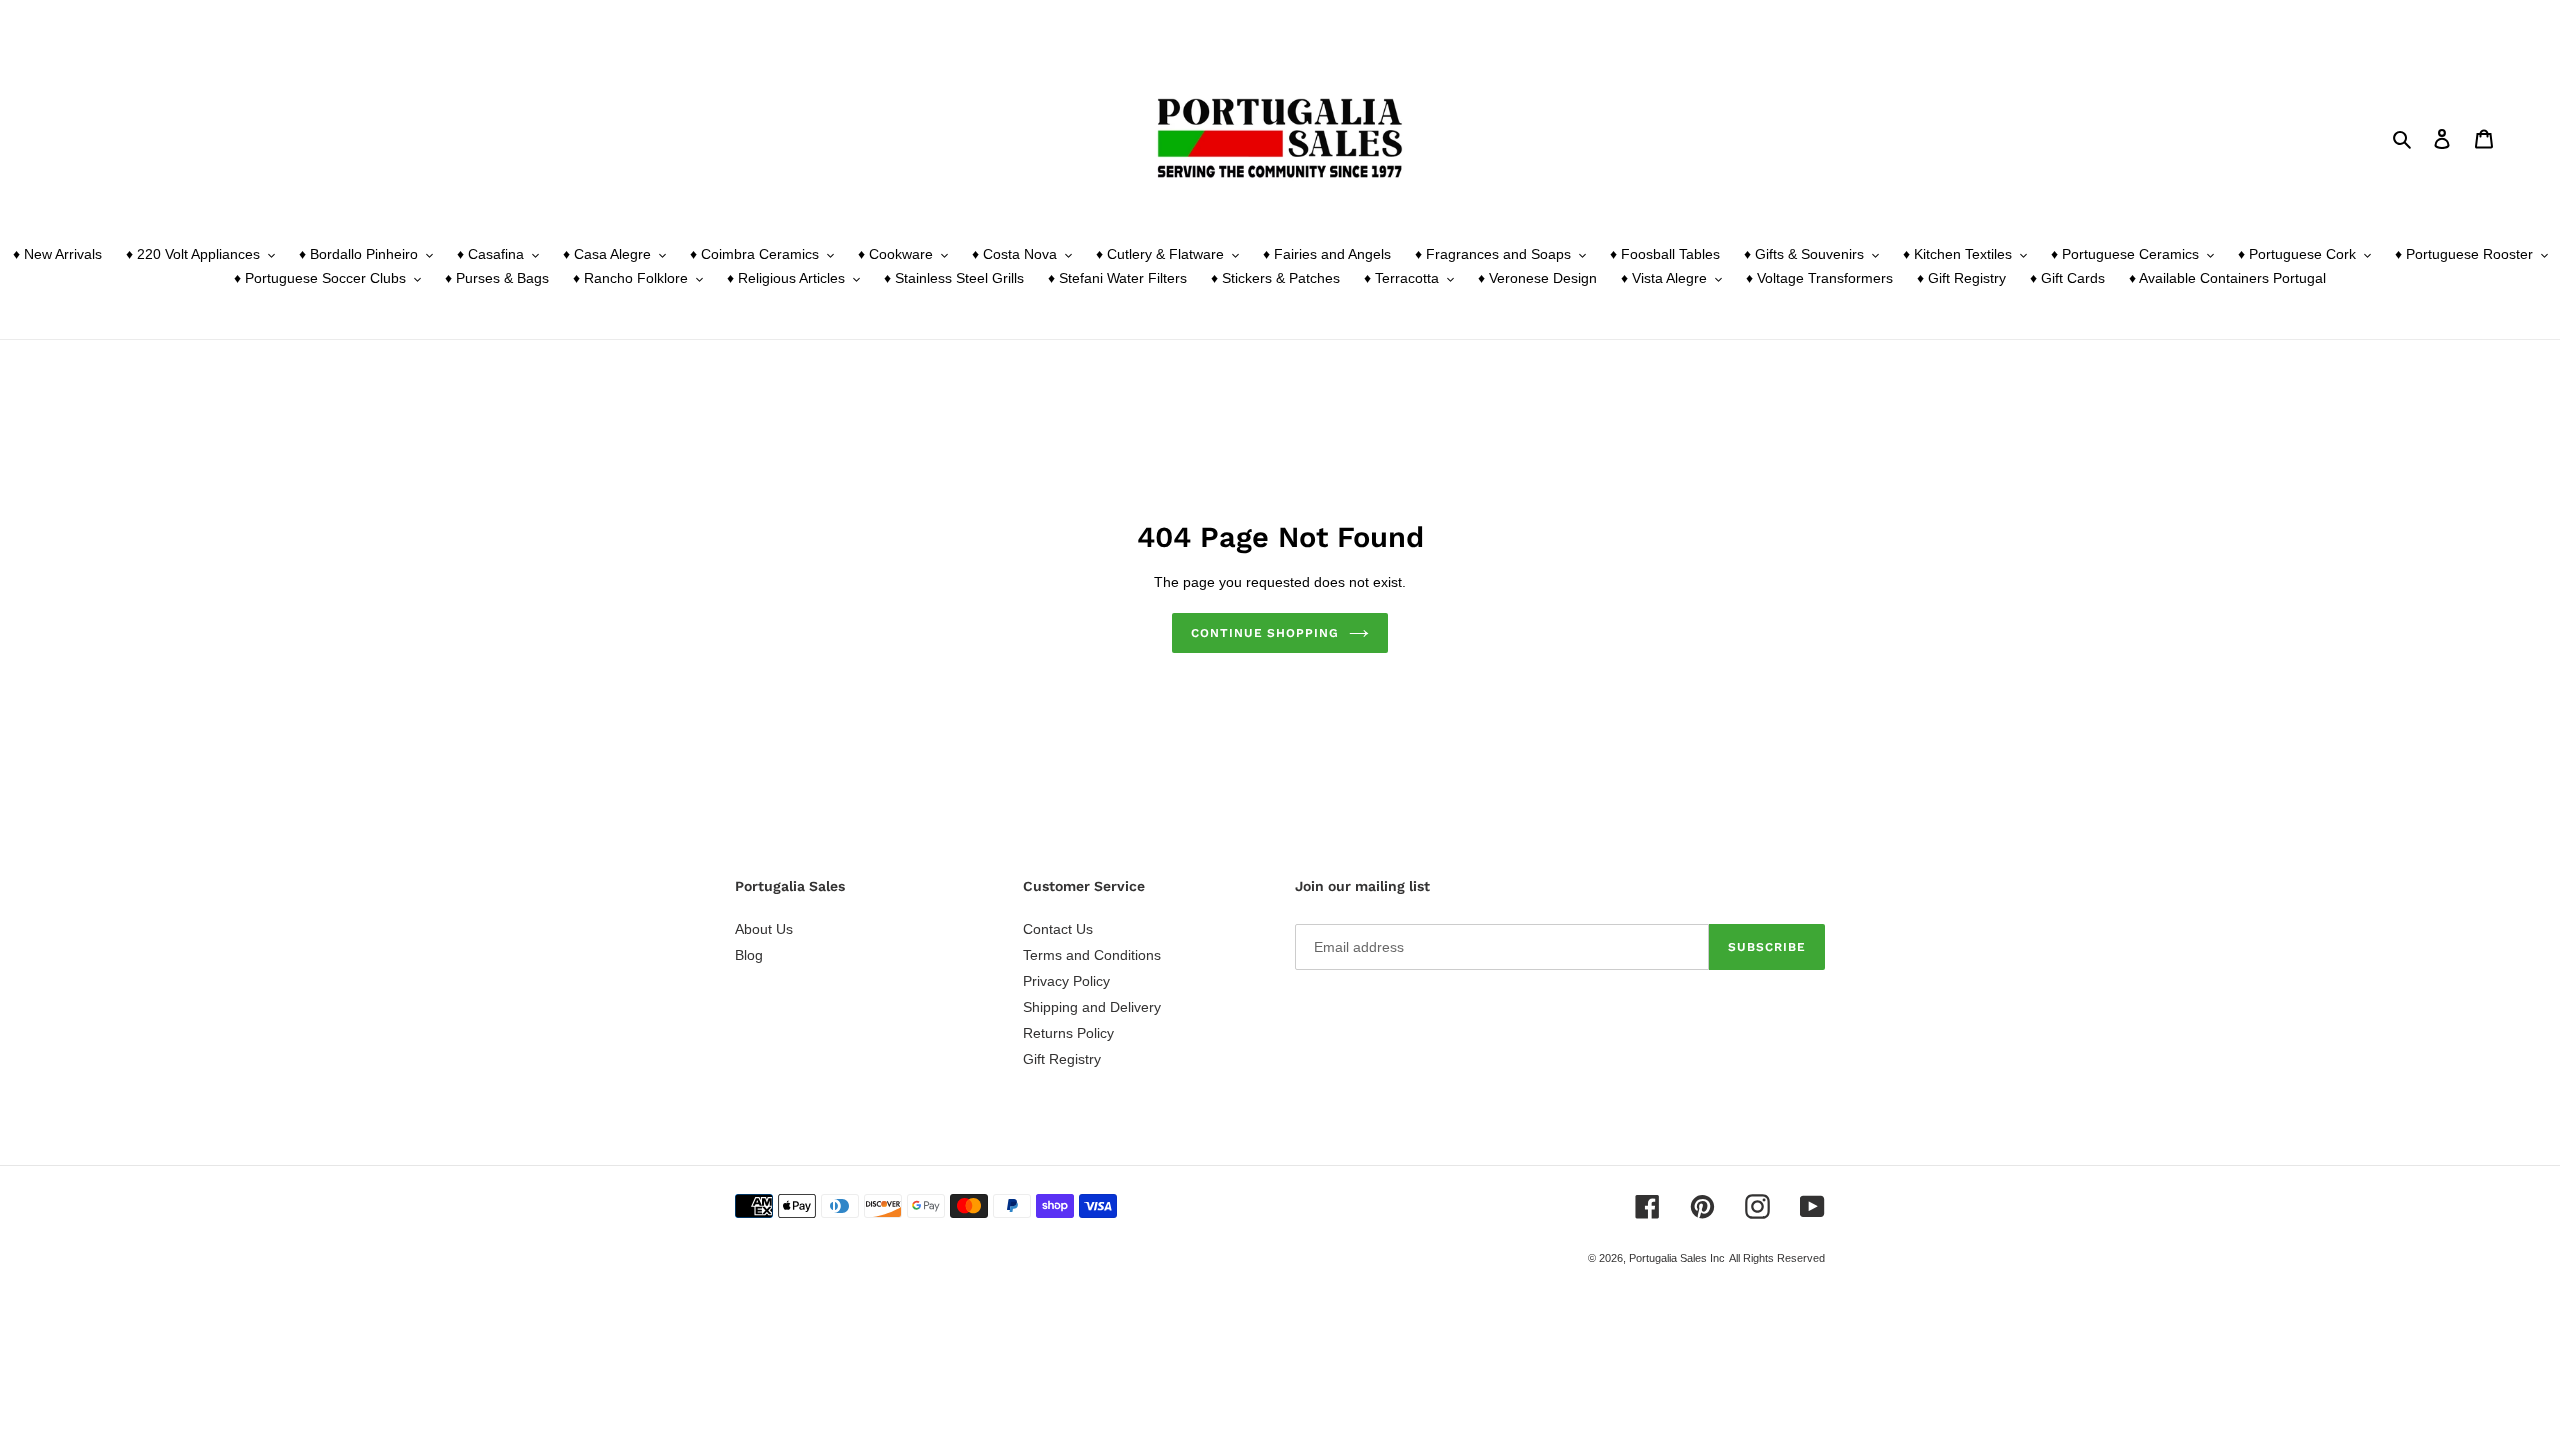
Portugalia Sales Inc (1677, 1258)
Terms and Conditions (1092, 955)
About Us (764, 929)
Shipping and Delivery (1092, 1007)
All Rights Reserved (1777, 1258)
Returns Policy (1068, 1033)
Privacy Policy (1066, 981)
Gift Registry (1062, 1059)
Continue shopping (1265, 633)
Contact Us (1058, 929)
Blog (749, 955)
